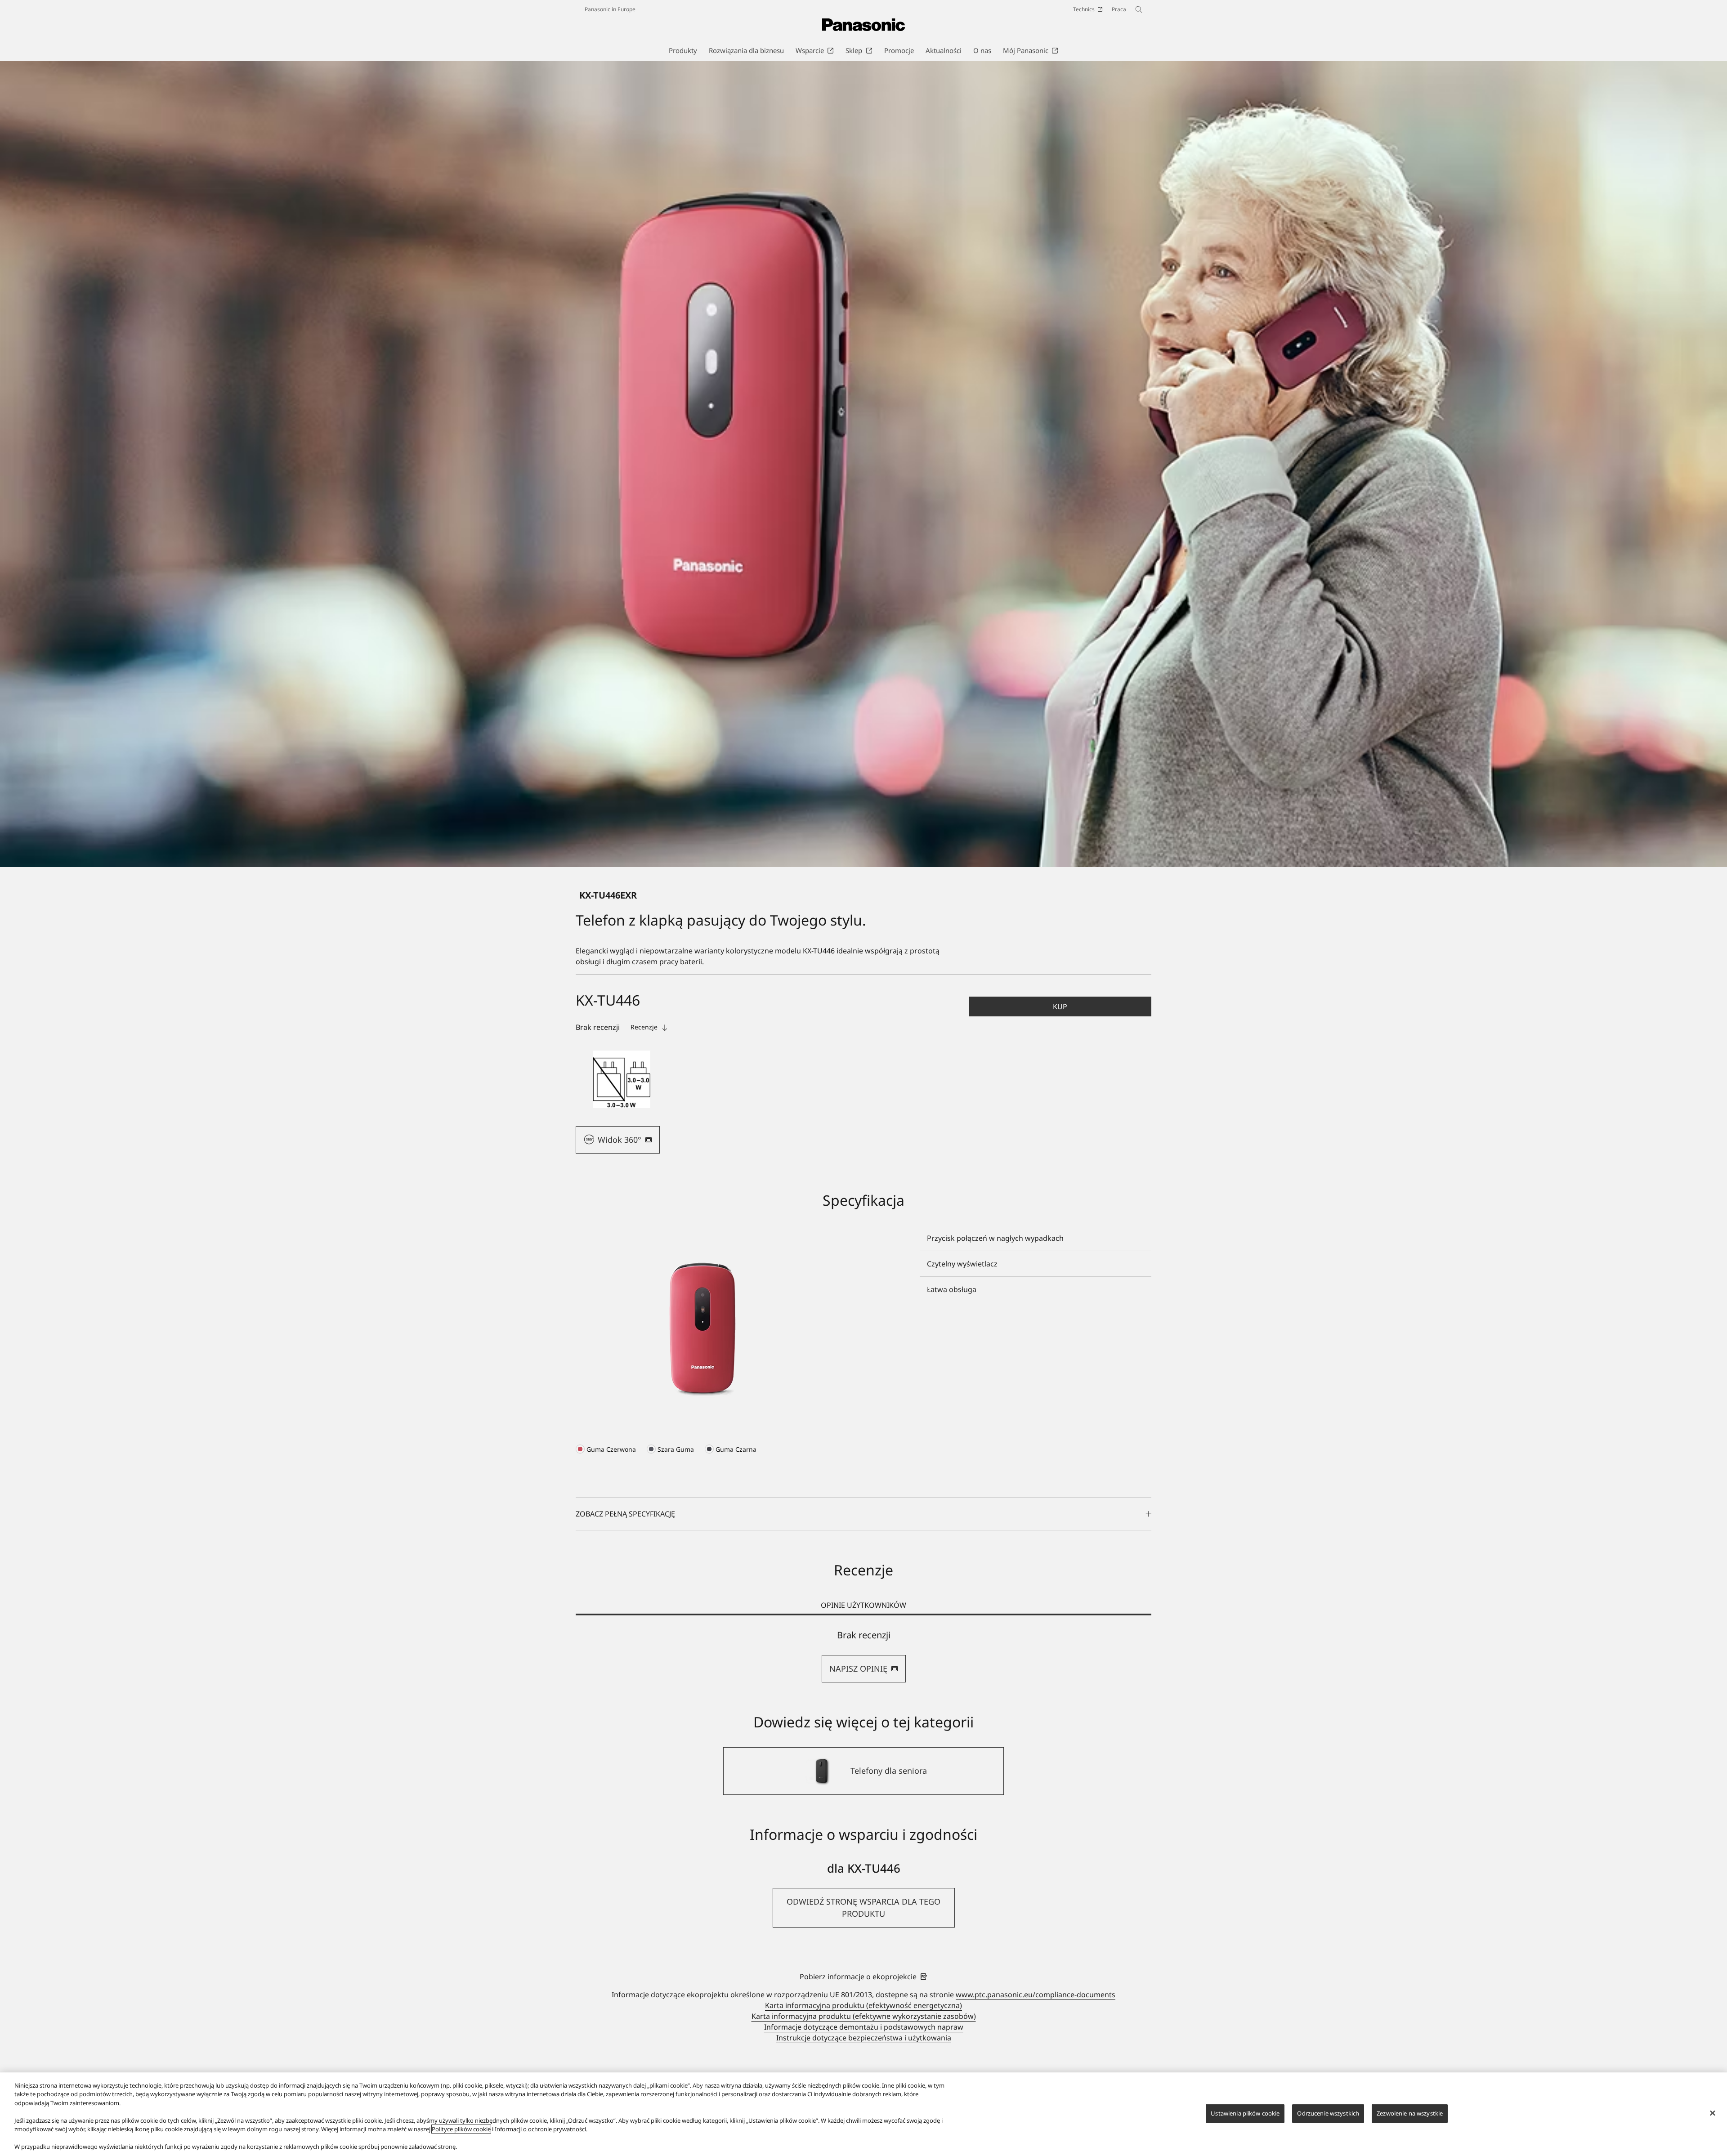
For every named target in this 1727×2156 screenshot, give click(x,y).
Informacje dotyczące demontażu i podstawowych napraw (864, 2027)
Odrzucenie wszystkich (1328, 2113)
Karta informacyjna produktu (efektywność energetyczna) (863, 2005)
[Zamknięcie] (1713, 2113)
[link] (863, 1977)
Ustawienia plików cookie (1245, 2113)
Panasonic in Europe (610, 9)
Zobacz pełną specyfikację (625, 1514)
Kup (1060, 1006)
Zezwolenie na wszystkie (1410, 2113)
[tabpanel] (863, 1656)
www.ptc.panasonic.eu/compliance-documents (1036, 1995)
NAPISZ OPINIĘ (858, 1668)
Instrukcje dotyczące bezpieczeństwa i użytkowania (864, 2038)
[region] (863, 2114)
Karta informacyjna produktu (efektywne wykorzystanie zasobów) (864, 2016)
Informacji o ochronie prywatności (540, 2129)
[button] (622, 1079)
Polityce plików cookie (461, 2129)
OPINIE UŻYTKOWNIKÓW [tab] (863, 1605)
